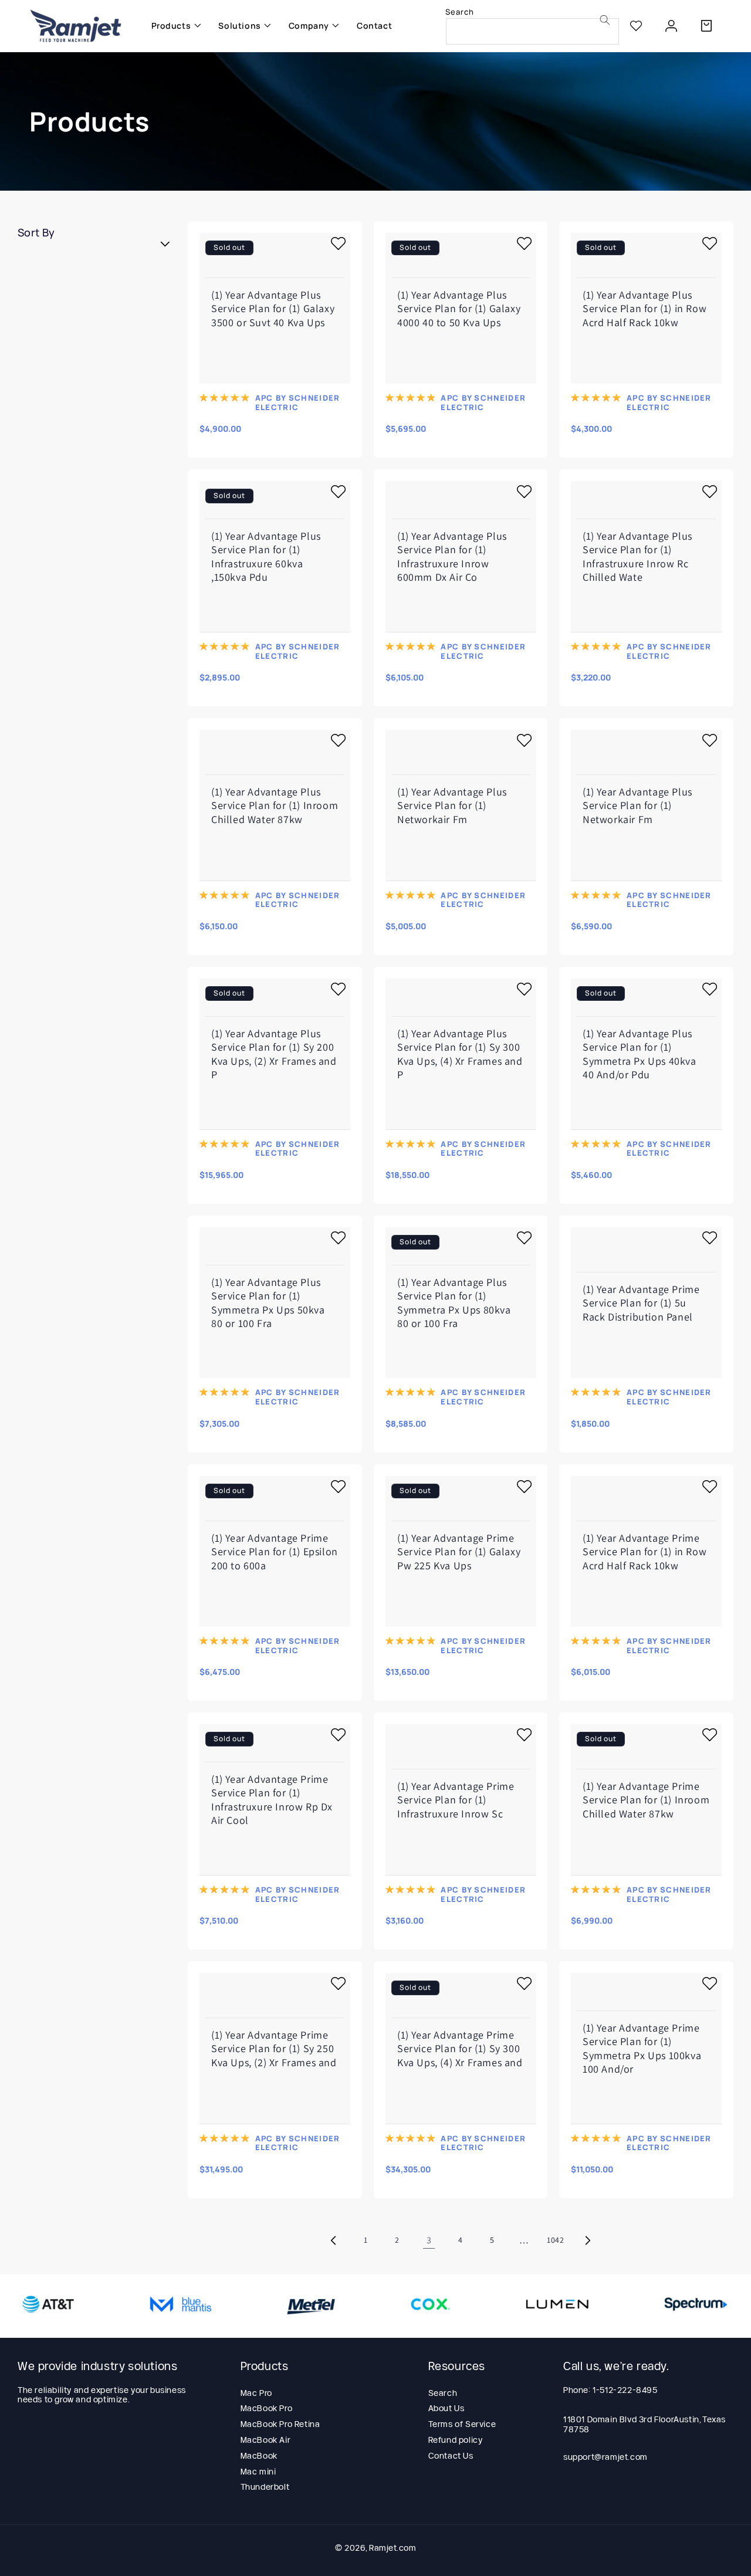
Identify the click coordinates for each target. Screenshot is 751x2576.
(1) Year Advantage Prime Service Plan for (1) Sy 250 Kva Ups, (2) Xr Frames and (274, 2049)
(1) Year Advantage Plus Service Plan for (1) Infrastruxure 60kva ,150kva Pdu (266, 556)
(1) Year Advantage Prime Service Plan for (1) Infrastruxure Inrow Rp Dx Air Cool (272, 1800)
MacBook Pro (267, 2408)
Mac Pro (256, 2393)
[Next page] (587, 2240)
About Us (446, 2408)
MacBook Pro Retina (280, 2424)
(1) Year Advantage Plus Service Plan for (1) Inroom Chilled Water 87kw (275, 805)
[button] (173, 26)
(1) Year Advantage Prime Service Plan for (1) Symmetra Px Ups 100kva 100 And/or (642, 2048)
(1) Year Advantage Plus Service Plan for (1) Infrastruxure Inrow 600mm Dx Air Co (452, 556)
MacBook (259, 2456)
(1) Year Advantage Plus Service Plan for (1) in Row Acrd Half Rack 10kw (645, 308)
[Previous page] (334, 2240)
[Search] (605, 20)
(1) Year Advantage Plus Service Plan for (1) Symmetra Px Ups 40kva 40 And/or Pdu (640, 1054)
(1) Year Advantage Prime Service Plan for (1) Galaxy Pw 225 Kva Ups (459, 1551)
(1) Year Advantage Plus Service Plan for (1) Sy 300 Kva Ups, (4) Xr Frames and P (460, 1054)
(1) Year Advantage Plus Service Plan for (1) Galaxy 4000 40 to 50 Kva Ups (459, 308)
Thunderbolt (265, 2487)
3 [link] (429, 2240)
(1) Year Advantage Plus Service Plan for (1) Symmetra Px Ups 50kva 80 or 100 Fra (268, 1303)
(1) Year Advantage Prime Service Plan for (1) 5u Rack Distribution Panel (641, 1302)
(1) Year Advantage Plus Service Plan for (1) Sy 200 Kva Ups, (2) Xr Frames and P (274, 1054)
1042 (555, 2240)
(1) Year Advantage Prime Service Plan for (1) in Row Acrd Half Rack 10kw (645, 1551)
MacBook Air (266, 2440)
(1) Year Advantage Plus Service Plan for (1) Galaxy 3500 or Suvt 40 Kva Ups (273, 308)
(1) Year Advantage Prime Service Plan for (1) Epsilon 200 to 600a (275, 1551)
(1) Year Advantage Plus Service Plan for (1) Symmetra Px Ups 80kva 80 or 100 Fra (454, 1303)
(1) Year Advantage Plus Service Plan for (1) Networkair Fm (452, 805)
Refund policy (456, 2440)
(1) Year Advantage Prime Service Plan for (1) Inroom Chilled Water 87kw (646, 1800)
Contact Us (451, 2456)
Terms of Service (462, 2424)
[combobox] (532, 31)
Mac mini (258, 2472)
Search (443, 2393)
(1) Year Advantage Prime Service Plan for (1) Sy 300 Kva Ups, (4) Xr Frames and (460, 2049)
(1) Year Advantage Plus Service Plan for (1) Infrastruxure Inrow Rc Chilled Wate (637, 556)
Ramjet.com (393, 2548)
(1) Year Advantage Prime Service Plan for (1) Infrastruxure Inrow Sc (456, 1800)
